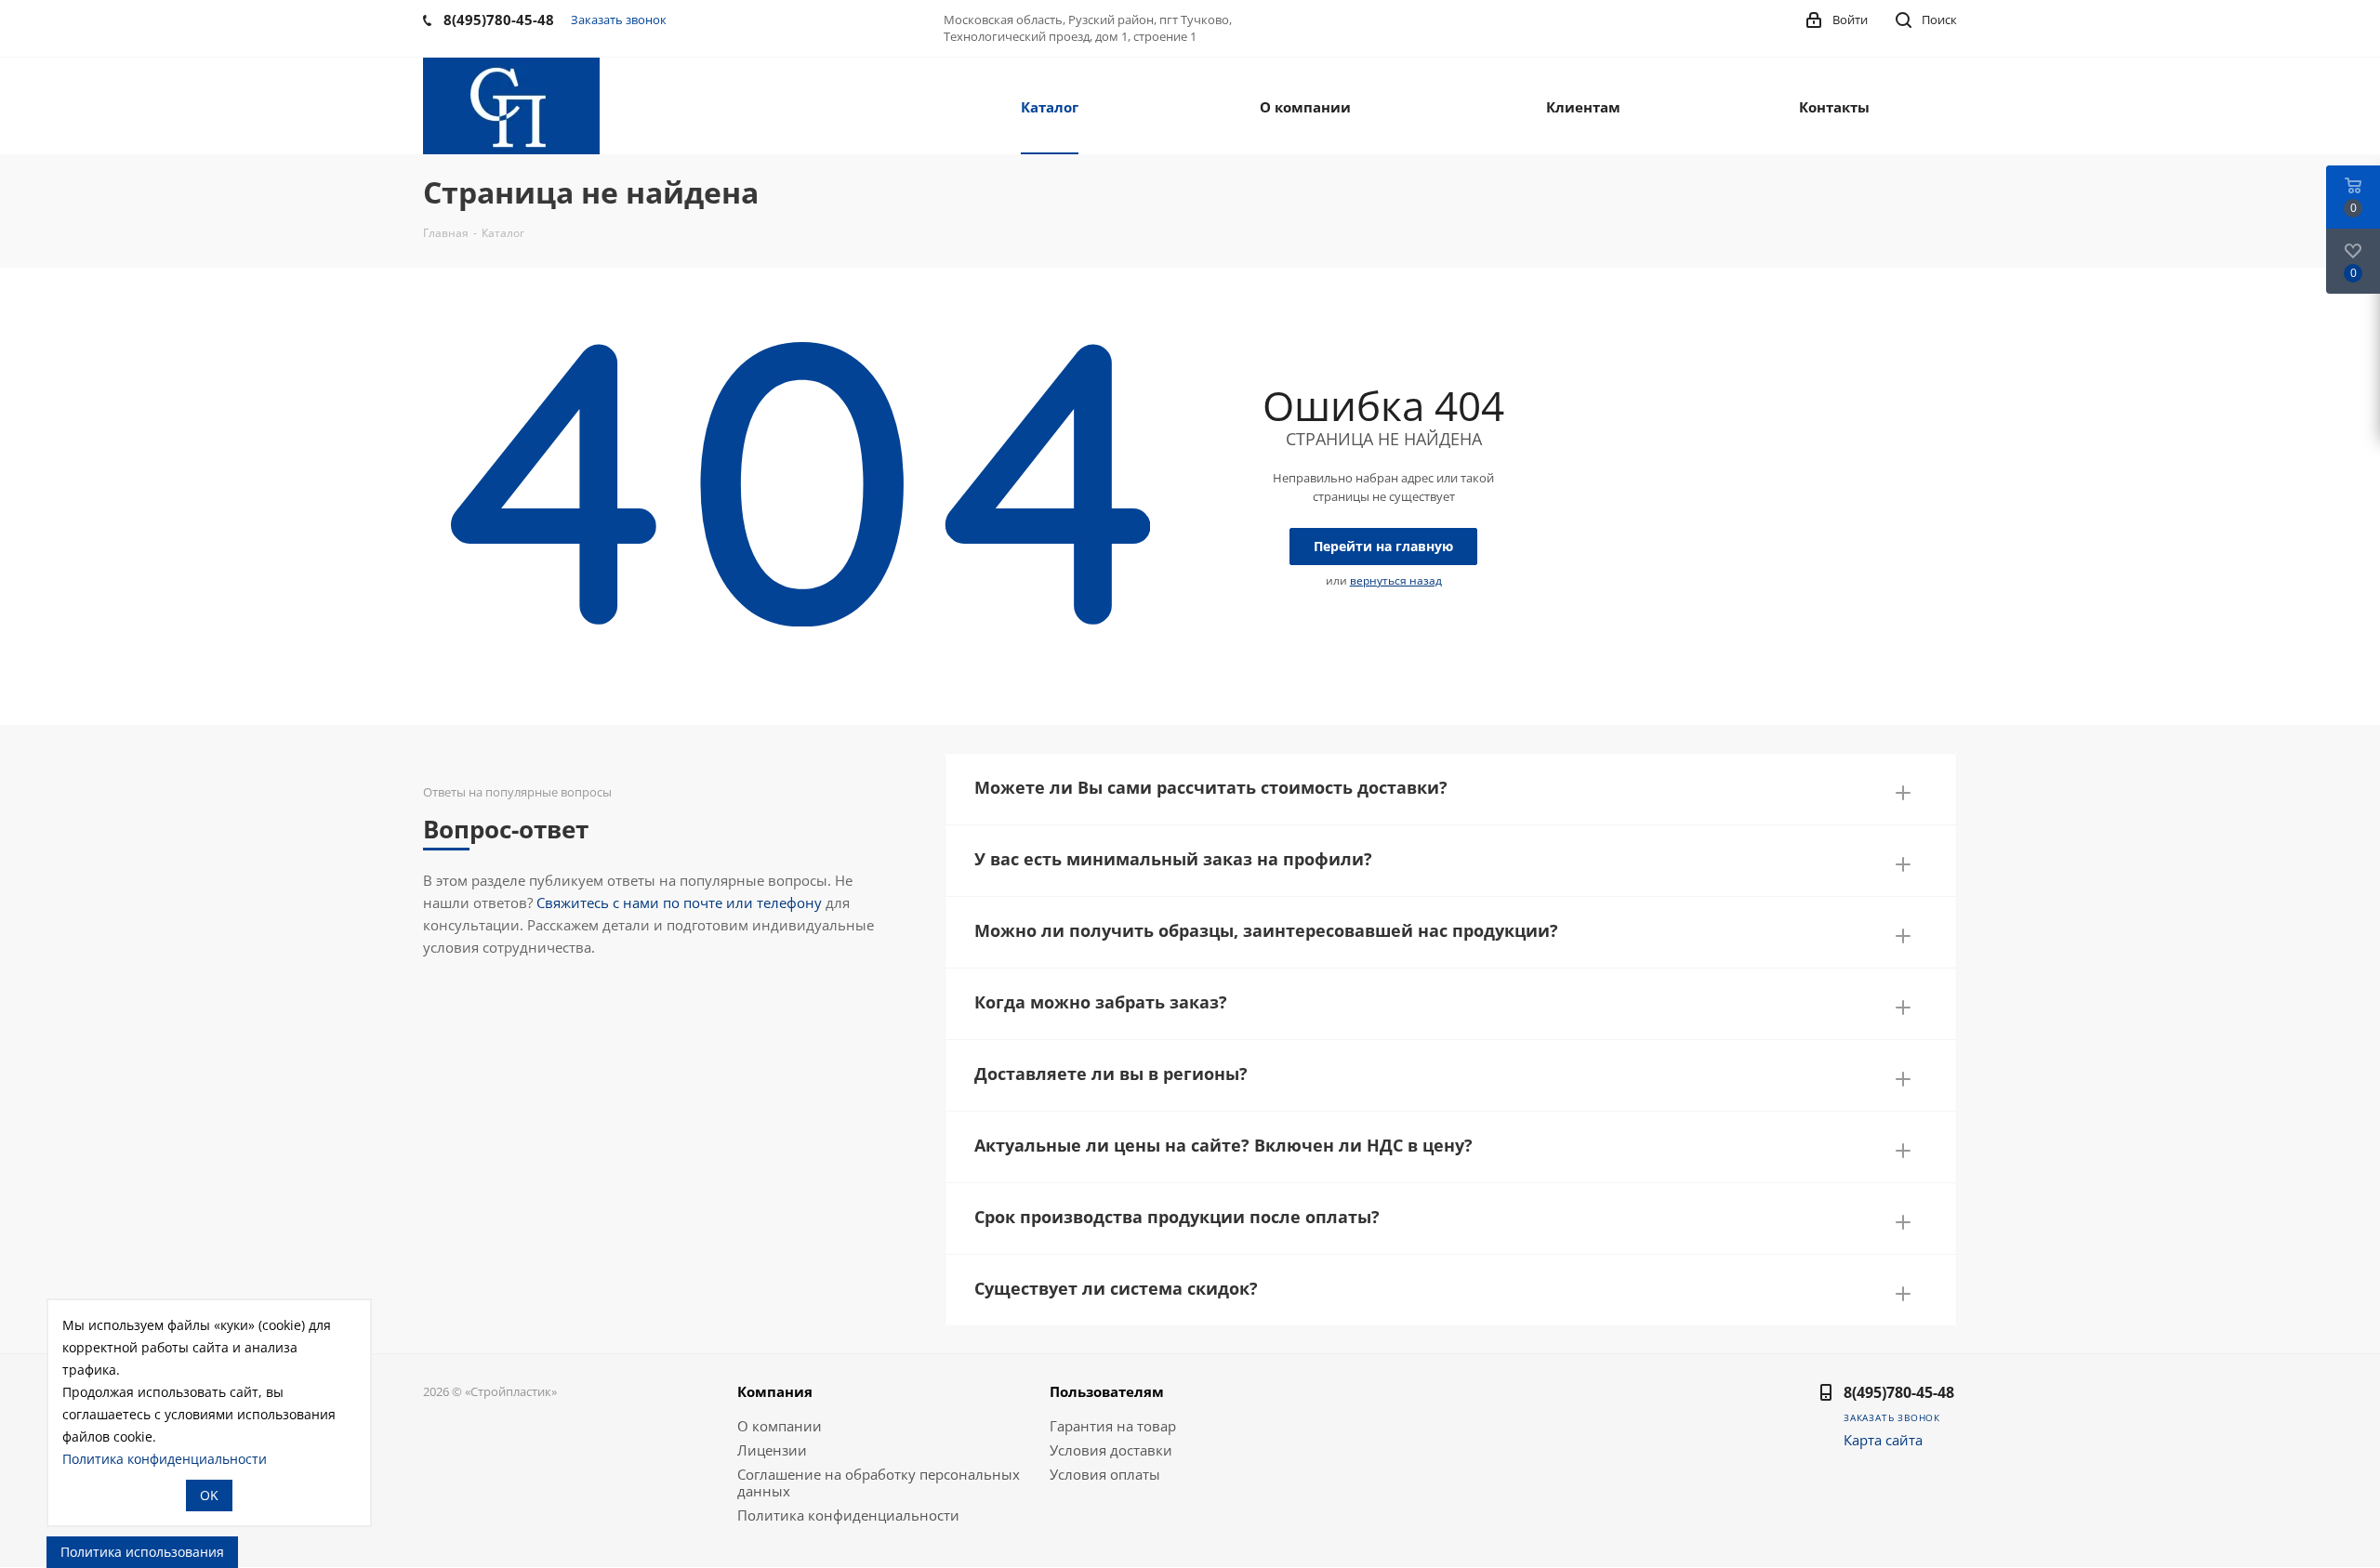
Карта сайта (1883, 1440)
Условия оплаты (1105, 1474)
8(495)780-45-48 (1899, 1392)
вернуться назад (1396, 580)
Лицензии (772, 1450)
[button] (1451, 784)
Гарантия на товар (1113, 1426)
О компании (780, 1426)
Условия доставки (1111, 1450)
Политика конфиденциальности (848, 1515)
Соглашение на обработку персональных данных (879, 1482)
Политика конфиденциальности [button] (165, 1459)
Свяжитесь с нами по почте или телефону (679, 903)
